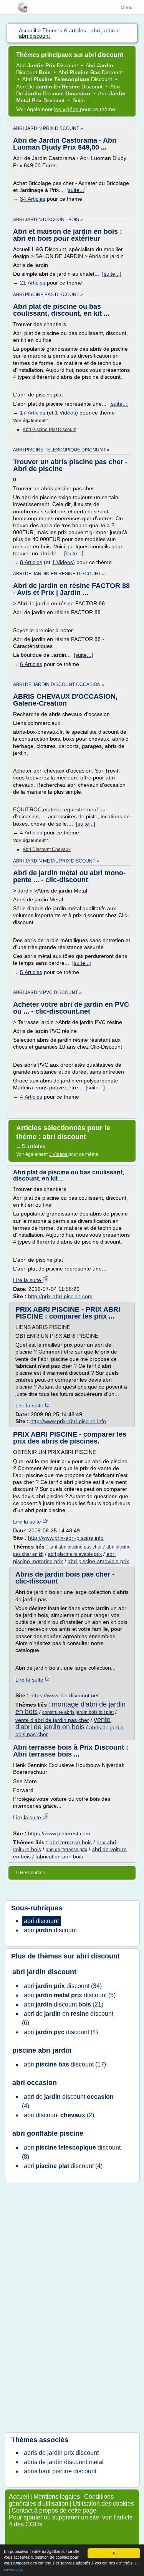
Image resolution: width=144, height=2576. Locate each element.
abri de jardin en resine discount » (59, 574)
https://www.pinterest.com (59, 1833)
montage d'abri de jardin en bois (70, 1708)
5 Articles (31, 972)
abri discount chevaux (47, 849)
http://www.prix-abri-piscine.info (68, 1421)
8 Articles (31, 562)
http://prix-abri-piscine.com (60, 1296)
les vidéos (67, 109)
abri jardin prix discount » (48, 128)
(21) (64, 2004)
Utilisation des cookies (103, 2504)
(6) (68, 2018)
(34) (63, 1986)
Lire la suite (28, 1280)
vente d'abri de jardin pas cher (52, 1720)
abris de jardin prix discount (61, 2453)
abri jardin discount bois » (48, 220)
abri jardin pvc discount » (47, 992)
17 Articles (33, 413)
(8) (71, 2152)
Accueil (19, 2497)
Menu (127, 8)
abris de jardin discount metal (64, 2462)
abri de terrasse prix (66, 1850)
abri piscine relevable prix (75, 1554)
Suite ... (82, 100)
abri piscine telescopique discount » (61, 450)
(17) (65, 2064)
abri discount (98, 1956)
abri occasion (35, 2083)
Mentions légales (57, 2497)
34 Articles (33, 199)
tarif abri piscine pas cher (76, 1547)
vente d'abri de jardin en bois (63, 1723)
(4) (61, 2032)
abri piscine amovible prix (98, 1561)
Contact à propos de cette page (54, 2510)
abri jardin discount (44, 1972)
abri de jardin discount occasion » (59, 684)
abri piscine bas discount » (48, 295)
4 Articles (31, 833)
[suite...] (76, 190)
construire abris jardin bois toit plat (78, 1712)
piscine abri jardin (42, 2050)
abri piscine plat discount (50, 430)
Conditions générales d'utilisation (61, 2500)
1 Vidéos (65, 413)
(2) (59, 2115)
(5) (70, 1995)
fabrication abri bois (59, 1857)
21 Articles (33, 283)
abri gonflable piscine (48, 2133)
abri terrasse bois (71, 1842)
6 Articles (31, 664)
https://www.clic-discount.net (65, 1695)
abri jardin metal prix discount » (56, 861)
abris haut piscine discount (60, 2471)
